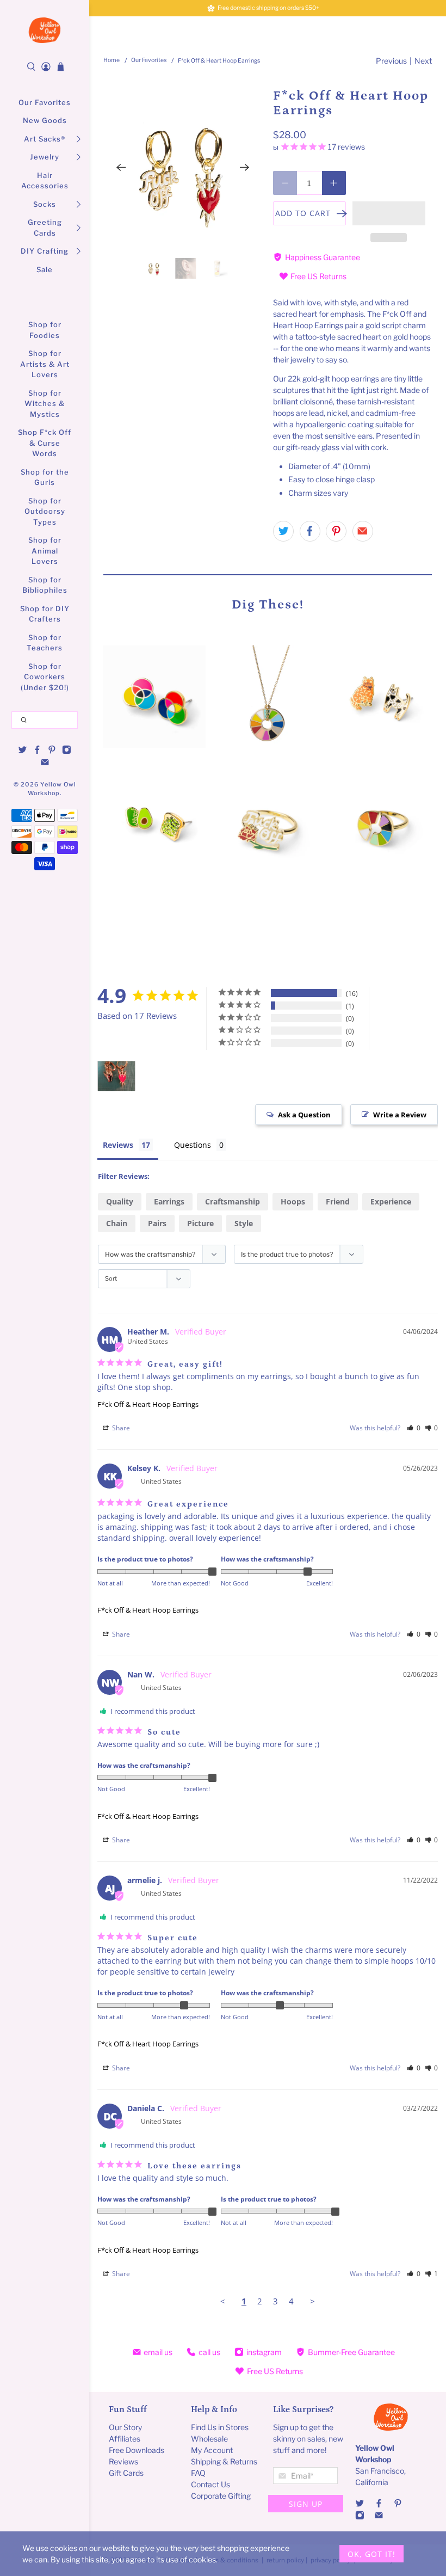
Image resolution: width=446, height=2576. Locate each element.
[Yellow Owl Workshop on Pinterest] (52, 752)
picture (200, 1223)
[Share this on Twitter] (283, 531)
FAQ (198, 2473)
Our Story (125, 2427)
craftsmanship (233, 1201)
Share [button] (120, 1428)
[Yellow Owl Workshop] (45, 30)
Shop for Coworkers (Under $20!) (45, 677)
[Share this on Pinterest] (336, 531)
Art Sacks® (45, 139)
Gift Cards (126, 2473)
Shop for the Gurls (45, 477)
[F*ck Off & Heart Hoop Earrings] (183, 168)
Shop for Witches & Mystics (45, 404)
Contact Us (210, 2484)
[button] (389, 213)
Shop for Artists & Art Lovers (45, 364)
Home (112, 61)
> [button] (312, 2301)
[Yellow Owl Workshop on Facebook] (37, 752)
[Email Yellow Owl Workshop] (45, 764)
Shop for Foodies (45, 330)
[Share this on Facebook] (310, 531)
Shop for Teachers (45, 643)
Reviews (123, 2461)
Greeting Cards (45, 228)
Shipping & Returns (224, 2461)
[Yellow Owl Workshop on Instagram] (67, 752)
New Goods (45, 120)
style (244, 1223)
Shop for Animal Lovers (45, 551)
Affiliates (125, 2439)
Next (423, 61)
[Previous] (121, 168)
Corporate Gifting (221, 2496)
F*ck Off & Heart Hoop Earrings (148, 1404)
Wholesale (209, 2439)
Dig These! (268, 604)
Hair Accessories (45, 181)
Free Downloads (137, 2450)
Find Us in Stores (220, 2427)
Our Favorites (45, 102)
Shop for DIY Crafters (45, 614)
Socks (45, 204)
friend (338, 1201)
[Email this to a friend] (363, 531)
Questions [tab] (193, 1145)
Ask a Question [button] (304, 1115)
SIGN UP (306, 2504)
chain (117, 1223)
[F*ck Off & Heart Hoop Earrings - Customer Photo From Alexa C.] (116, 1076)
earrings (169, 1201)
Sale (45, 269)
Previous (391, 61)
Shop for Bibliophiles (45, 585)
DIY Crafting (45, 251)
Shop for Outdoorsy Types (45, 511)
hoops (293, 1201)
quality (120, 1201)
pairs (157, 1223)
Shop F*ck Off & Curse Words (45, 443)
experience (391, 1201)
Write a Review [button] (400, 1115)
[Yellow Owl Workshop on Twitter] (23, 752)
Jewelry (45, 157)
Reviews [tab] (118, 1145)
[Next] (245, 168)
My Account (212, 2450)
